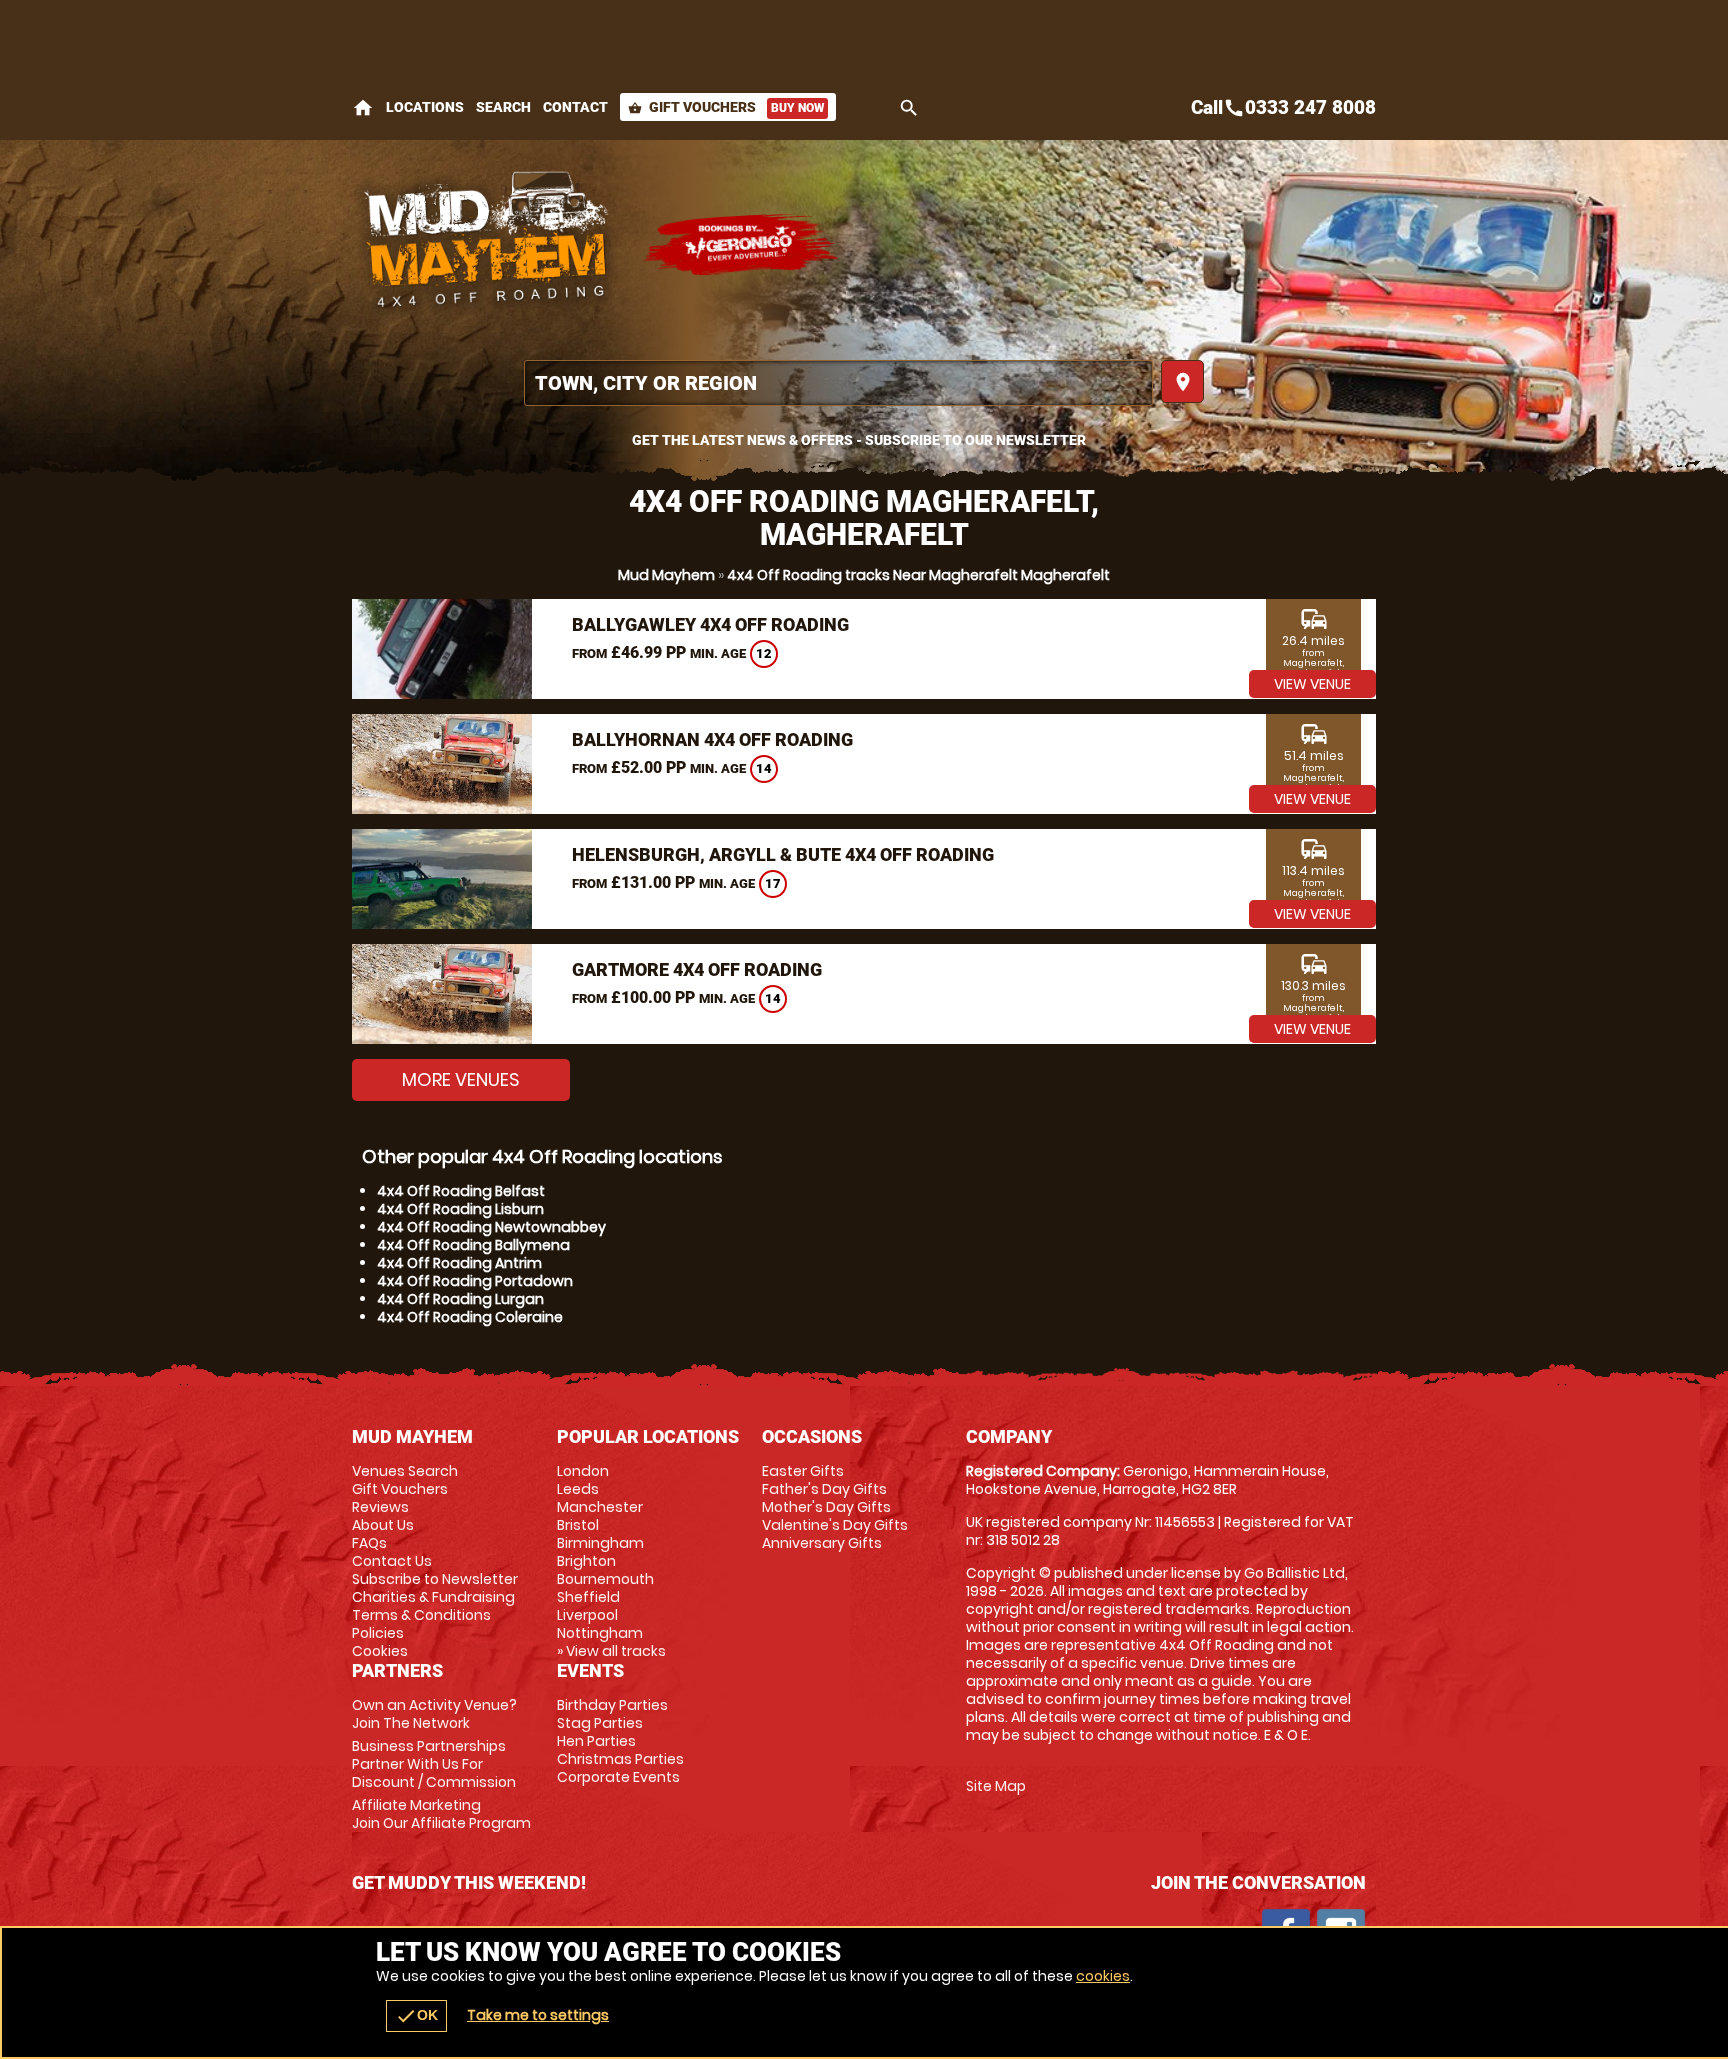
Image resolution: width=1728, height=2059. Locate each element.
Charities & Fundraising (433, 1597)
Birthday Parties (612, 1705)
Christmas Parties (620, 1759)
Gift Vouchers (726, 107)
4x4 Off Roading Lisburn (460, 1209)
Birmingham (600, 1543)
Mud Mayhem (666, 575)
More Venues (461, 1079)
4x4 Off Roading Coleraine (470, 1317)
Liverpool (587, 1615)
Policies (378, 1633)
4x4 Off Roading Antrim (459, 1263)
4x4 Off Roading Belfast (461, 1191)
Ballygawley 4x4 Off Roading (710, 624)
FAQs (369, 1543)
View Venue (1312, 684)
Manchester (600, 1507)
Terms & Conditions (421, 1615)
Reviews (380, 1507)
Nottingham (600, 1633)
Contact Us (392, 1561)
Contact (575, 107)
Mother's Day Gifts (826, 1507)
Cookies (380, 1651)
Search (503, 107)
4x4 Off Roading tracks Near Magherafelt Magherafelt (918, 575)
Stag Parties (600, 1723)
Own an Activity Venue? (434, 1714)
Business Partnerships (434, 1764)
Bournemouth (605, 1579)
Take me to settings (538, 2015)
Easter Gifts (803, 1471)
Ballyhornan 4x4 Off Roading (712, 739)
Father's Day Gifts (824, 1489)
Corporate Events (618, 1777)
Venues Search (405, 1471)
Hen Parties (596, 1741)
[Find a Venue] (838, 383)
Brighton (586, 1561)
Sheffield (588, 1597)
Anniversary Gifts (822, 1543)
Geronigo (742, 245)
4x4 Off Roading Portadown (475, 1281)
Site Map (996, 1786)
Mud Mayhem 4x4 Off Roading (487, 245)
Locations (425, 107)
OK (416, 2016)
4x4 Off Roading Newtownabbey (491, 1227)
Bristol (578, 1525)
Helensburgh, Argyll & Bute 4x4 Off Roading (783, 854)
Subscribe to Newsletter (435, 1579)
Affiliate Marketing (441, 1814)
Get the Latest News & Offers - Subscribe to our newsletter (859, 440)
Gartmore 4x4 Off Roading (697, 969)
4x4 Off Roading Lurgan (460, 1299)
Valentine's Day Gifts (835, 1525)
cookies (1103, 1976)
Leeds (578, 1489)
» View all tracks (611, 1651)
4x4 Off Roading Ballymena (473, 1245)
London (583, 1471)
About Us (383, 1525)
